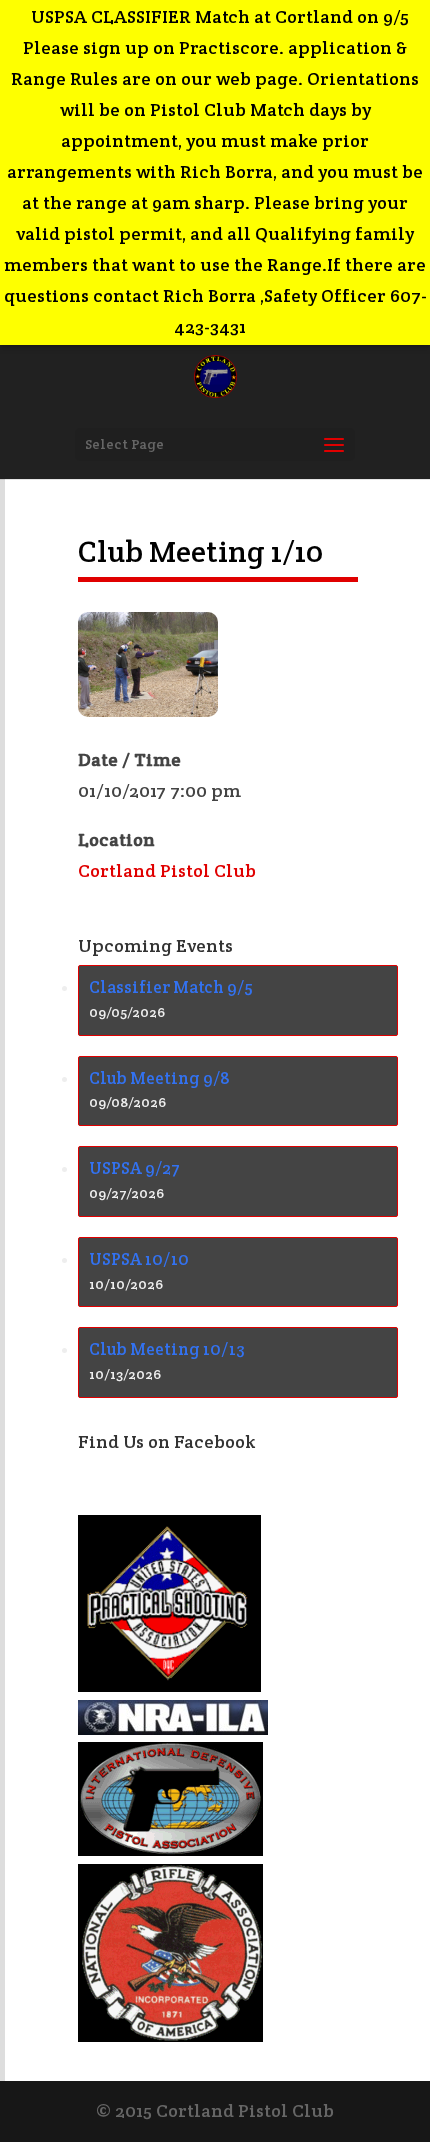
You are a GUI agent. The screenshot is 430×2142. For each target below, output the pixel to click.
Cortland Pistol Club (167, 870)
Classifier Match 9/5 (171, 987)
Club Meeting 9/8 (159, 1078)
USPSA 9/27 (134, 1168)
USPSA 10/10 (139, 1259)
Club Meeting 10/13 (167, 1349)
